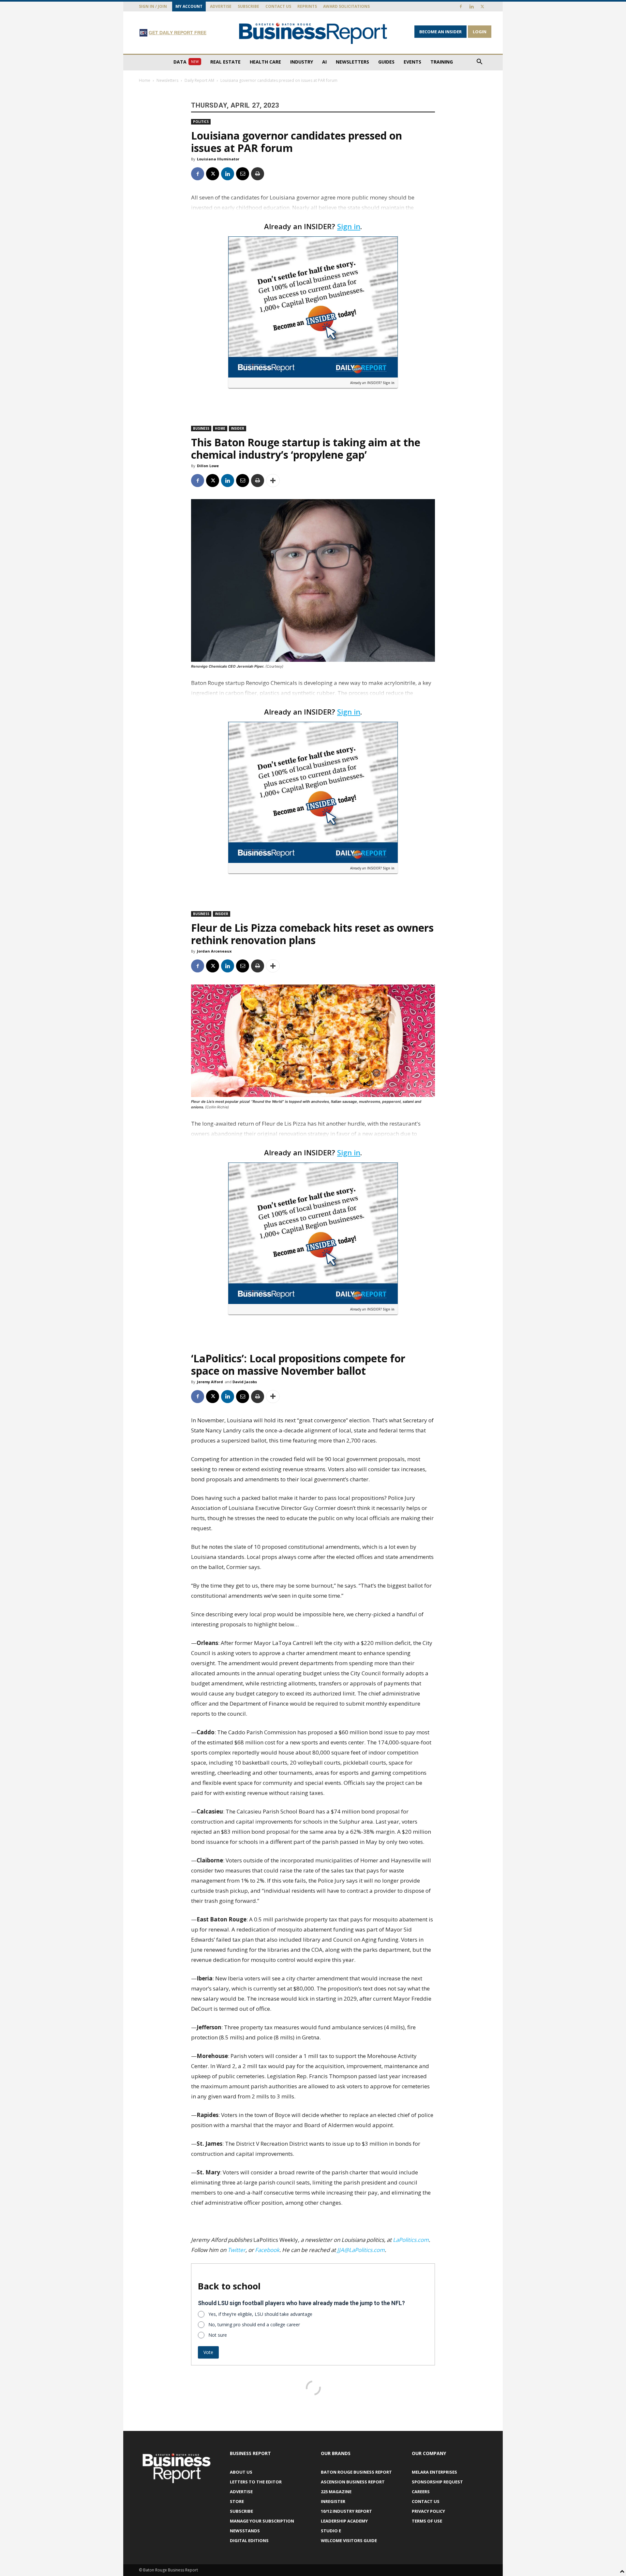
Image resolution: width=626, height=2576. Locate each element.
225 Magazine (336, 2492)
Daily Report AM (199, 80)
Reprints (307, 6)
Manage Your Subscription (262, 2521)
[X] (482, 7)
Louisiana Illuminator (218, 159)
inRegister (333, 2501)
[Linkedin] (471, 7)
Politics (201, 122)
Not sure (218, 2335)
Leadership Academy (344, 2521)
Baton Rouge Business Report (356, 2472)
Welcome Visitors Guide (349, 2540)
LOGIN (480, 32)
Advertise (221, 6)
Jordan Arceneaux (214, 951)
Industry (302, 62)
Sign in (349, 226)
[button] (479, 62)
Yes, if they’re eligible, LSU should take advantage (260, 2314)
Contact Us (278, 6)
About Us (241, 2472)
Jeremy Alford (210, 1382)
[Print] (258, 174)
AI (324, 62)
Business (201, 428)
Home (145, 80)
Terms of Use (427, 2521)
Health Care (265, 62)
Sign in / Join (153, 6)
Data (186, 62)
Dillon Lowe (208, 466)
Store (237, 2501)
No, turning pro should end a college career (254, 2324)
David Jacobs (245, 1382)
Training (442, 62)
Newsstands (245, 2531)
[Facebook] (461, 7)
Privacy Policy (428, 2511)
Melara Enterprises (434, 2472)
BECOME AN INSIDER (440, 32)
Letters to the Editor (256, 2482)
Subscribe (248, 6)
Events (412, 62)
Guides (386, 62)
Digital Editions (249, 2540)
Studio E (331, 2531)
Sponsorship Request (437, 2482)
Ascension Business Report (353, 2482)
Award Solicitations (346, 6)
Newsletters (352, 62)
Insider (238, 428)
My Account (189, 6)
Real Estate (225, 62)
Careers (421, 2492)
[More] (273, 481)
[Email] (243, 174)
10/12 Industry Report (346, 2511)
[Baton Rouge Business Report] (313, 33)
